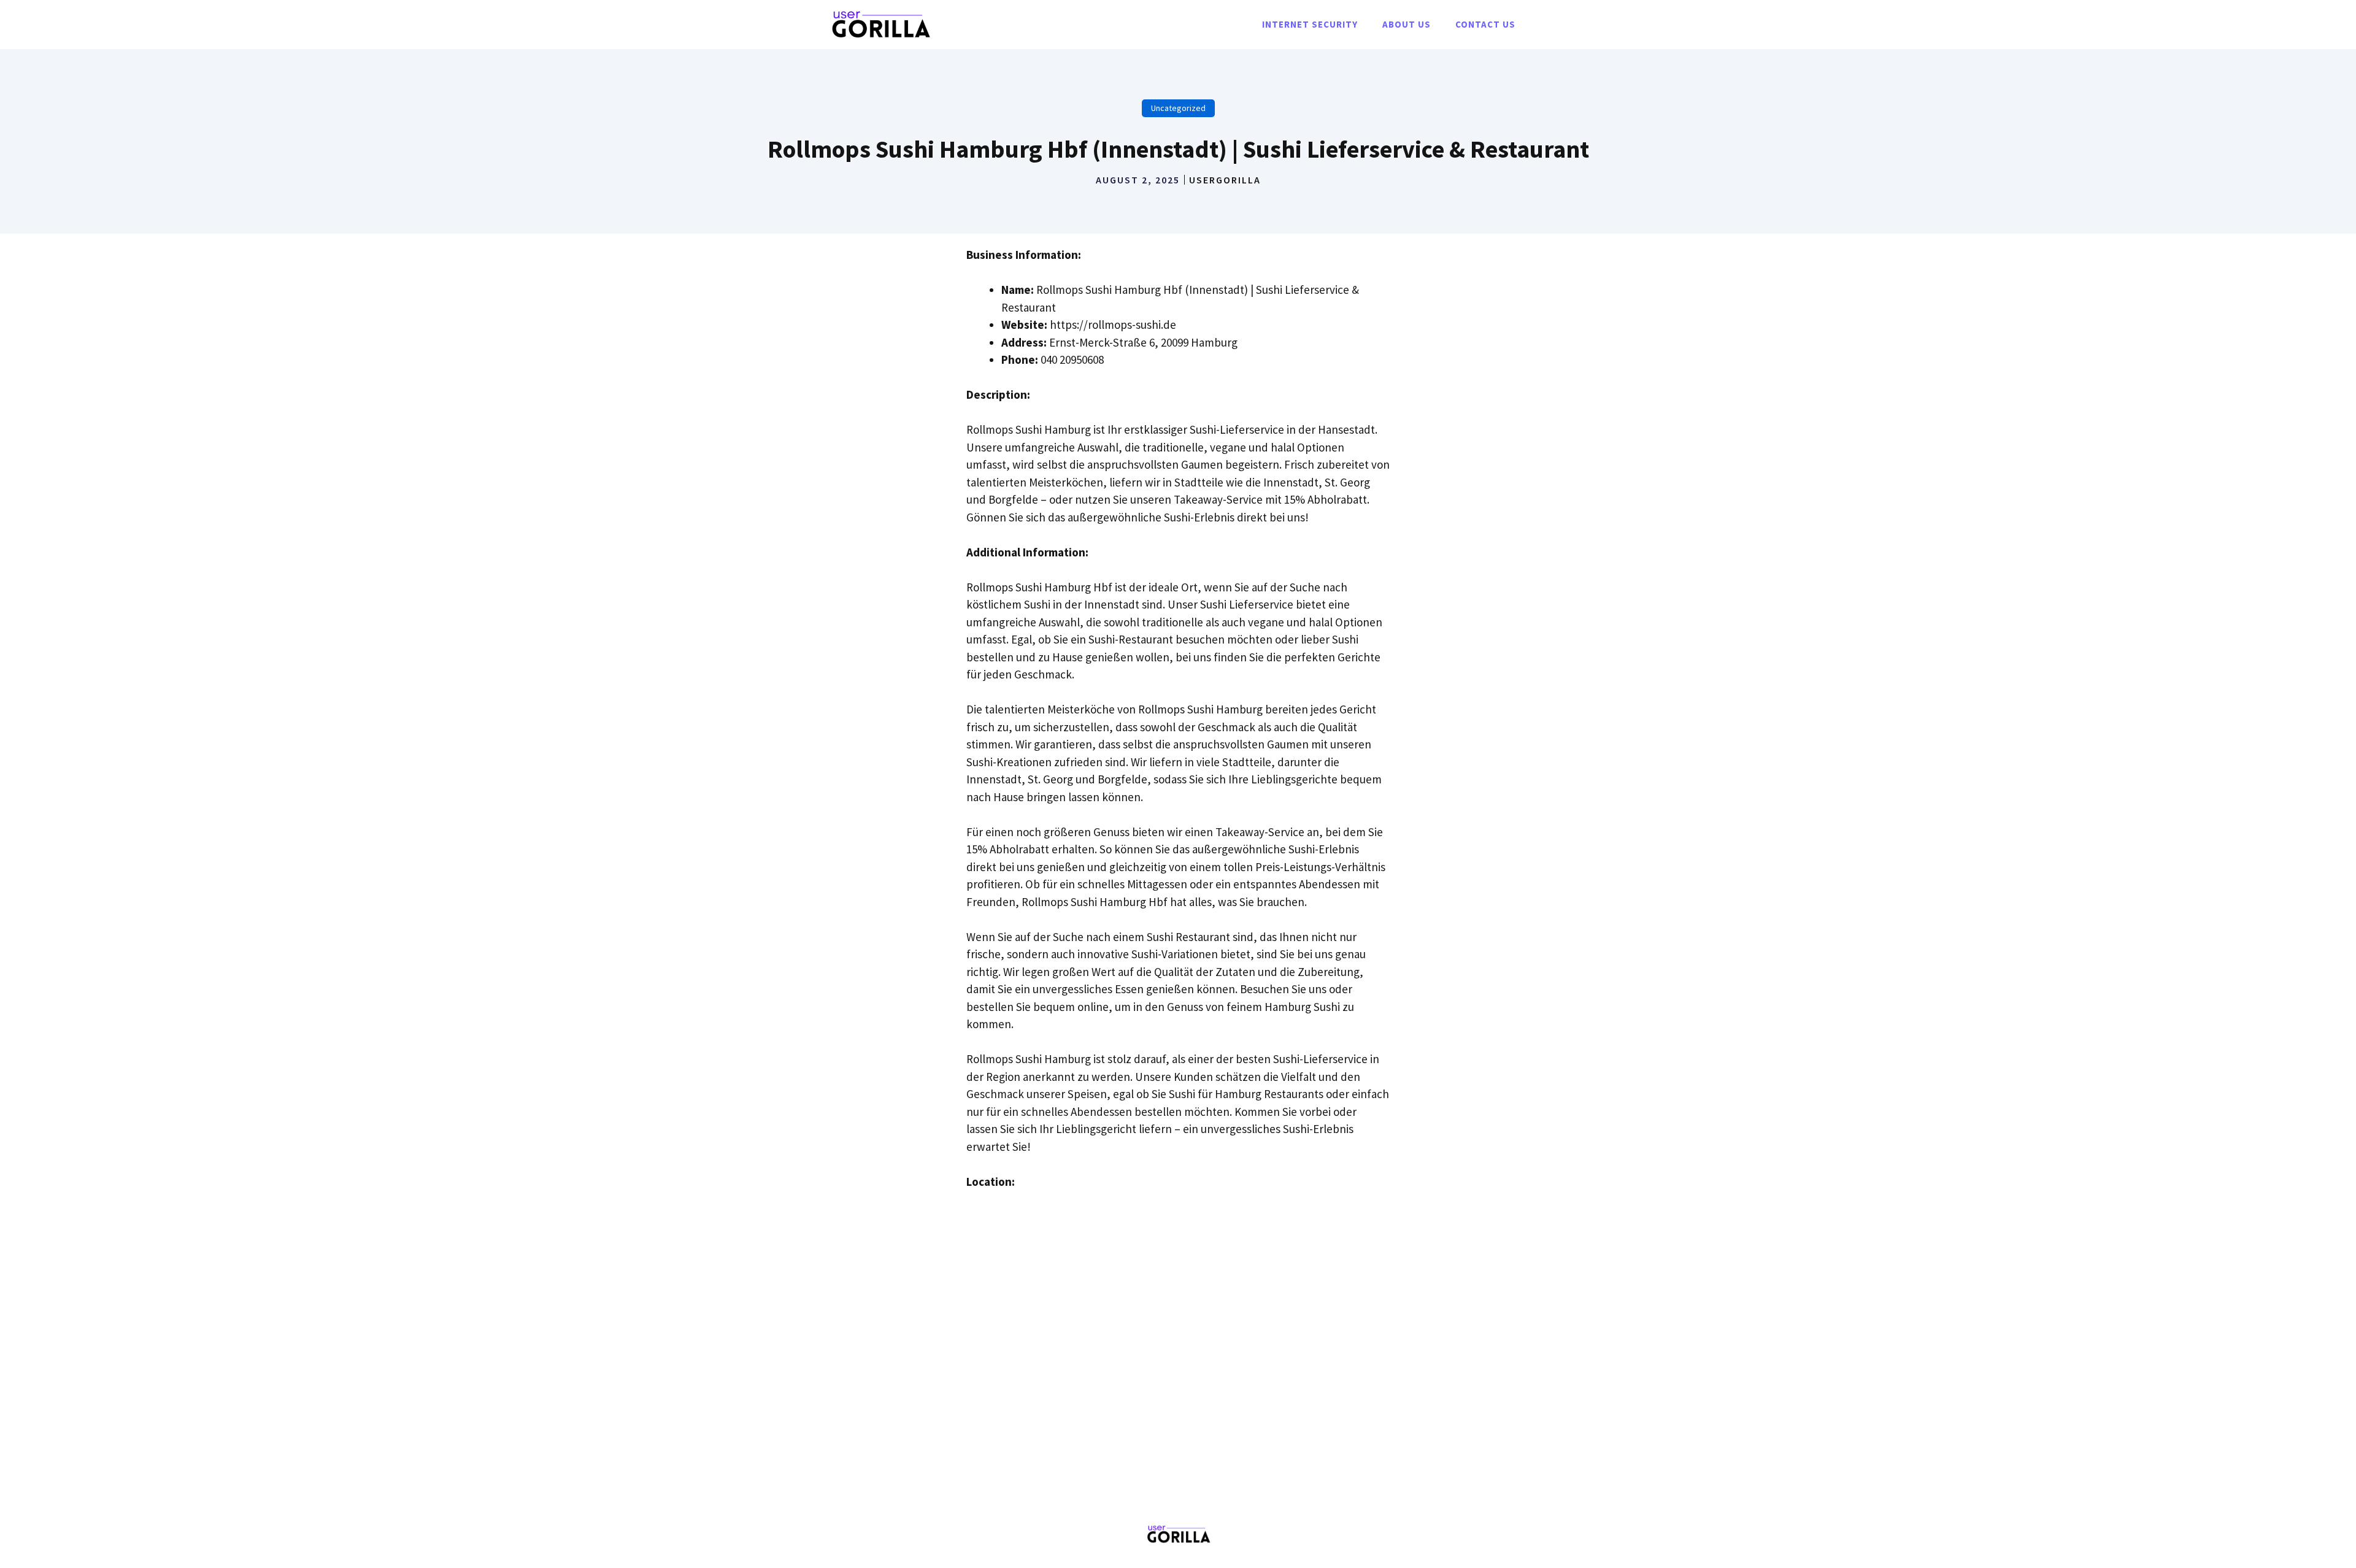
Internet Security (1310, 24)
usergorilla (1225, 180)
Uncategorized (1178, 108)
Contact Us (1485, 24)
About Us (1407, 24)
